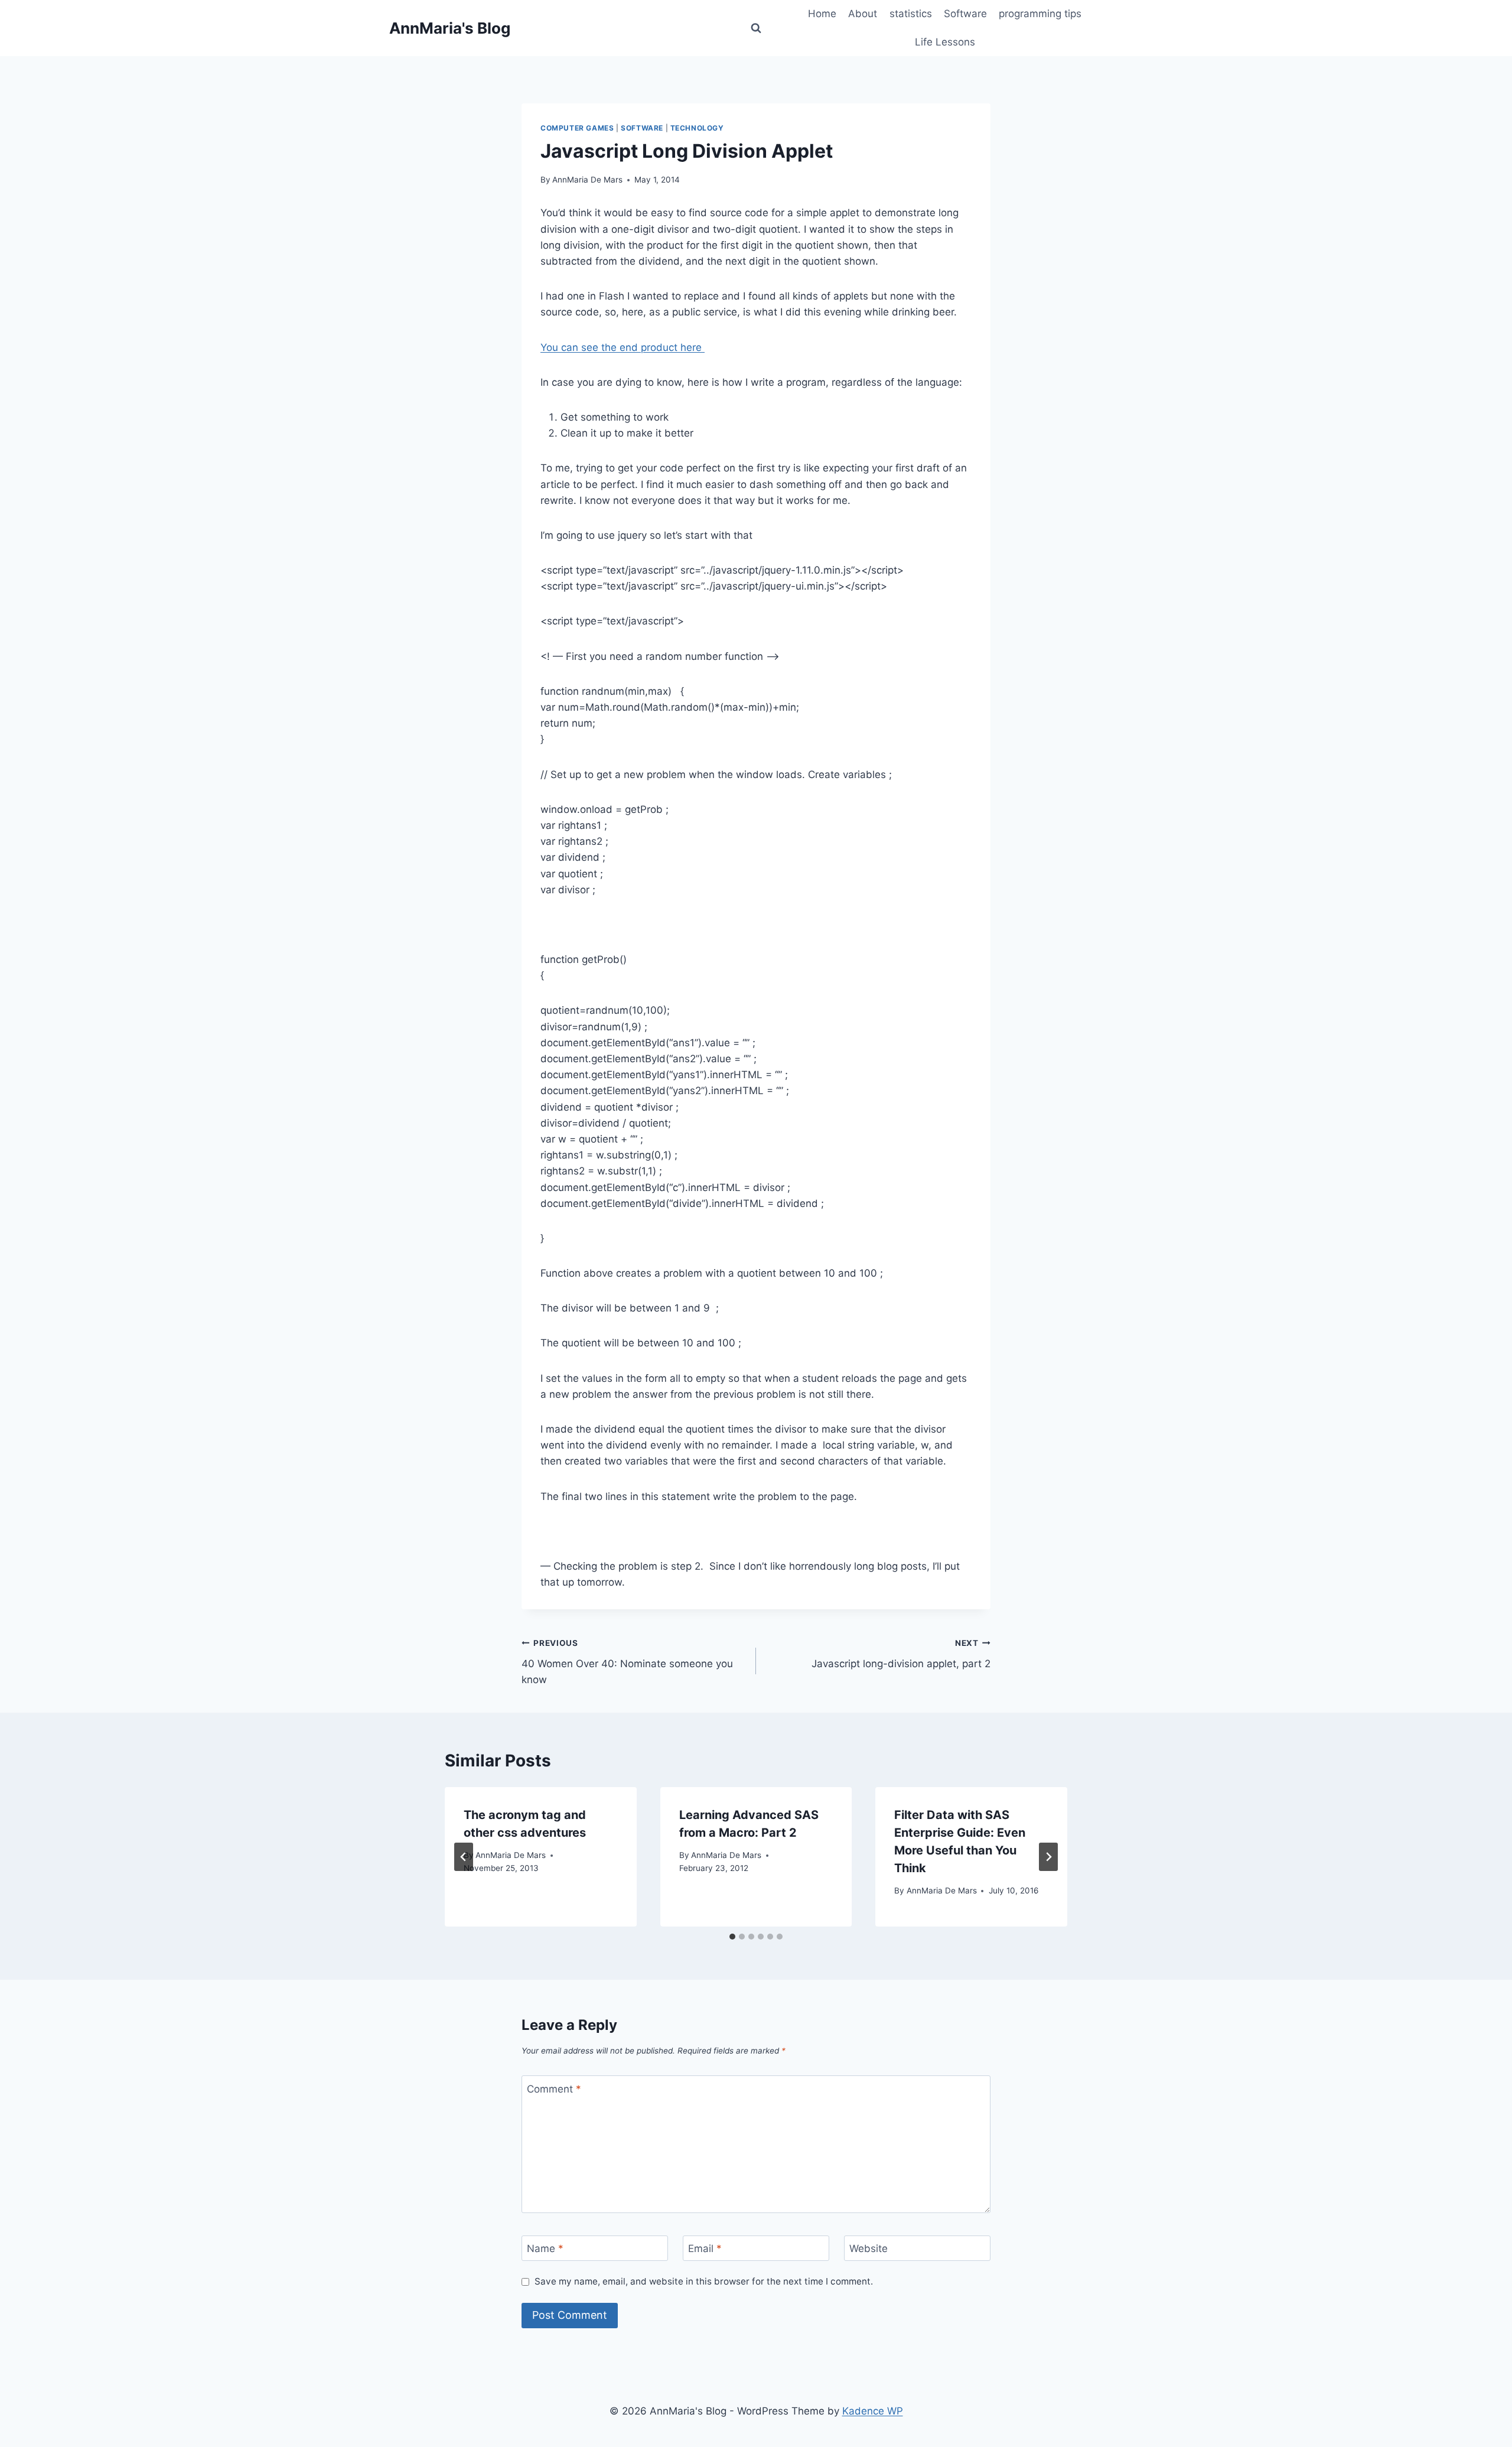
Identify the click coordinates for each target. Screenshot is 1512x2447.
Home (822, 14)
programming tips (1040, 14)
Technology (697, 128)
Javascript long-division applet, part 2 (901, 1654)
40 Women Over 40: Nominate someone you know (627, 1662)
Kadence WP (873, 2411)
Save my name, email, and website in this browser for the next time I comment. (704, 2281)
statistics (911, 14)
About (863, 14)
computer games (577, 128)
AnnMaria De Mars (587, 180)
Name (545, 2248)
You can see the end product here (623, 347)
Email (705, 2248)
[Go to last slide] (464, 1857)
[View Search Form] (756, 28)
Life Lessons (945, 42)
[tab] (732, 1937)
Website (869, 2248)
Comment (554, 2088)
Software (965, 14)
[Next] (1048, 1857)
